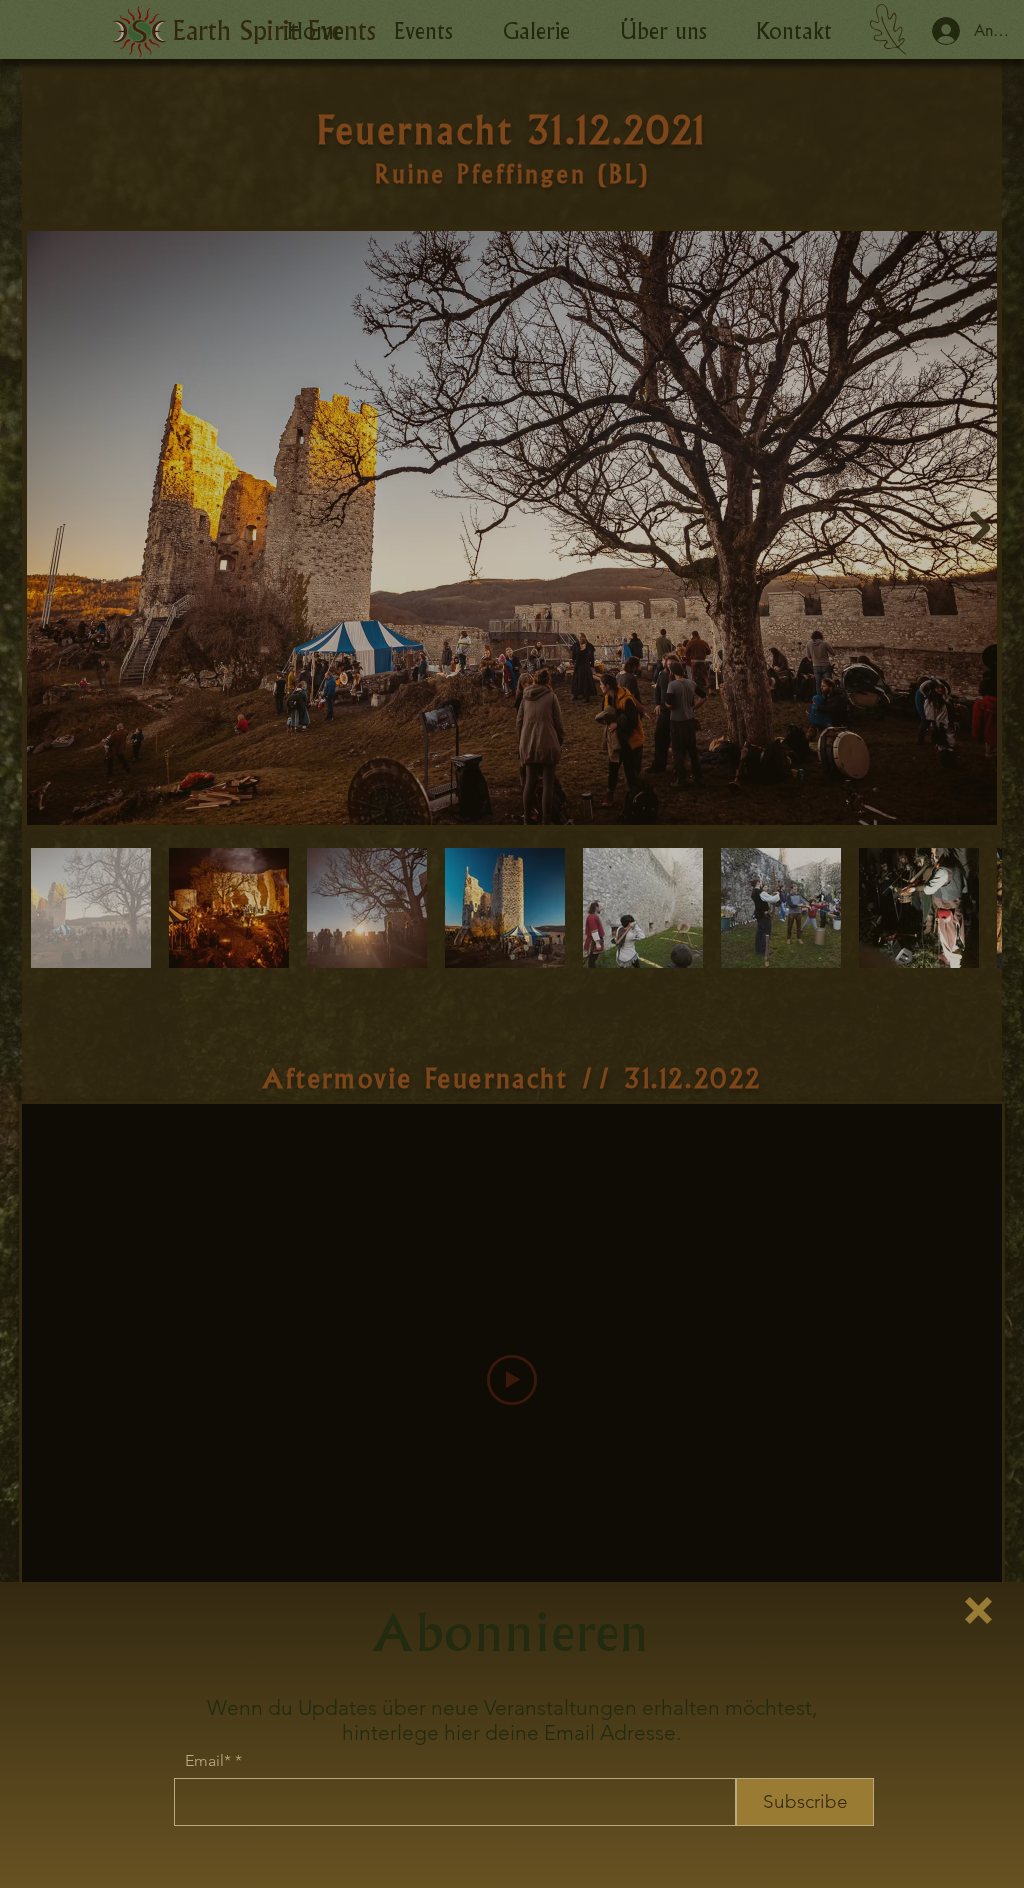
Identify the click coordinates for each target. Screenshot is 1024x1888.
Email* (208, 1761)
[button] (978, 1610)
